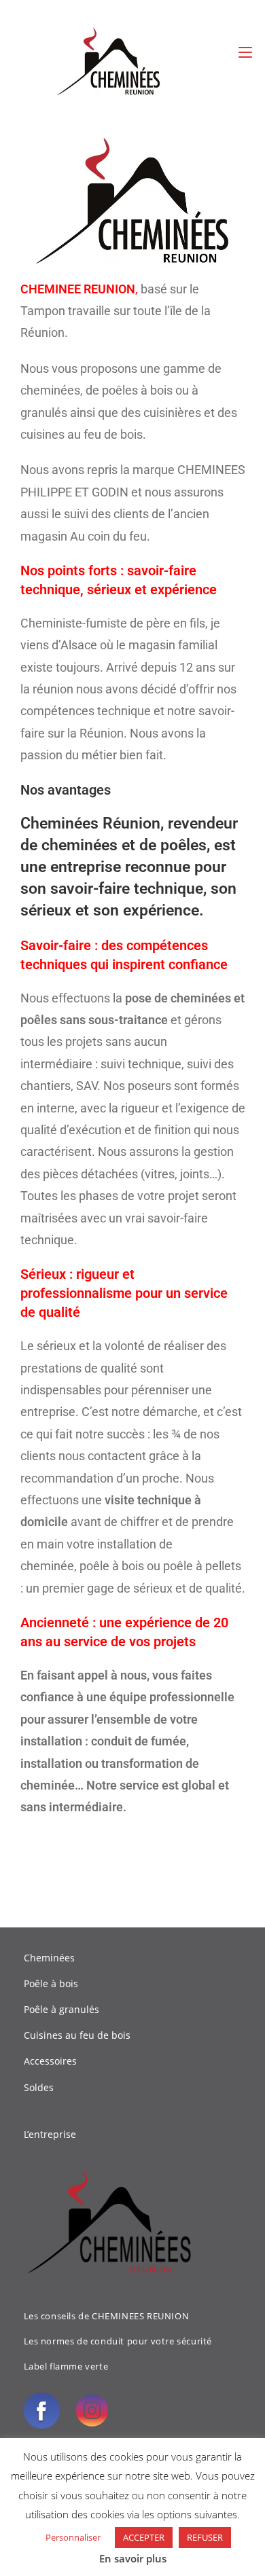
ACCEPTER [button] (144, 2537)
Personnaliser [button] (73, 2537)
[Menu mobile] (245, 52)
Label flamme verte (66, 2366)
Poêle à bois (51, 1983)
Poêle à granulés (61, 2009)
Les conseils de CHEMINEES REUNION (107, 2316)
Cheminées (49, 1958)
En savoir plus (133, 2558)
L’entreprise (50, 2134)
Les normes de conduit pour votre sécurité (118, 2341)
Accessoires (50, 2061)
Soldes (39, 2087)
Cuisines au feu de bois (77, 2035)
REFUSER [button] (205, 2537)
